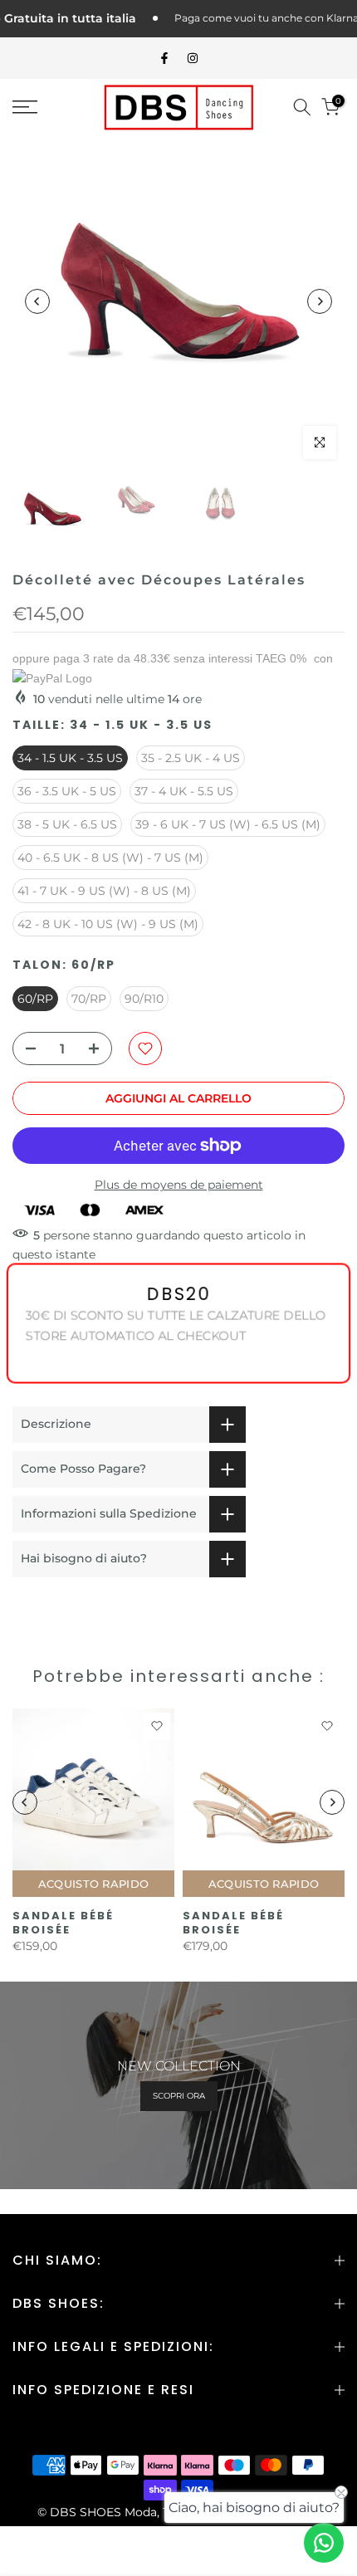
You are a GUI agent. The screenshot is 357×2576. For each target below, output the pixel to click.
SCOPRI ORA (179, 2096)
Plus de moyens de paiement (179, 1185)
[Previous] (37, 301)
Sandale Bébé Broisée (63, 1923)
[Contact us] (324, 2543)
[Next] (320, 301)
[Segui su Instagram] (193, 58)
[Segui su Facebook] (164, 58)
